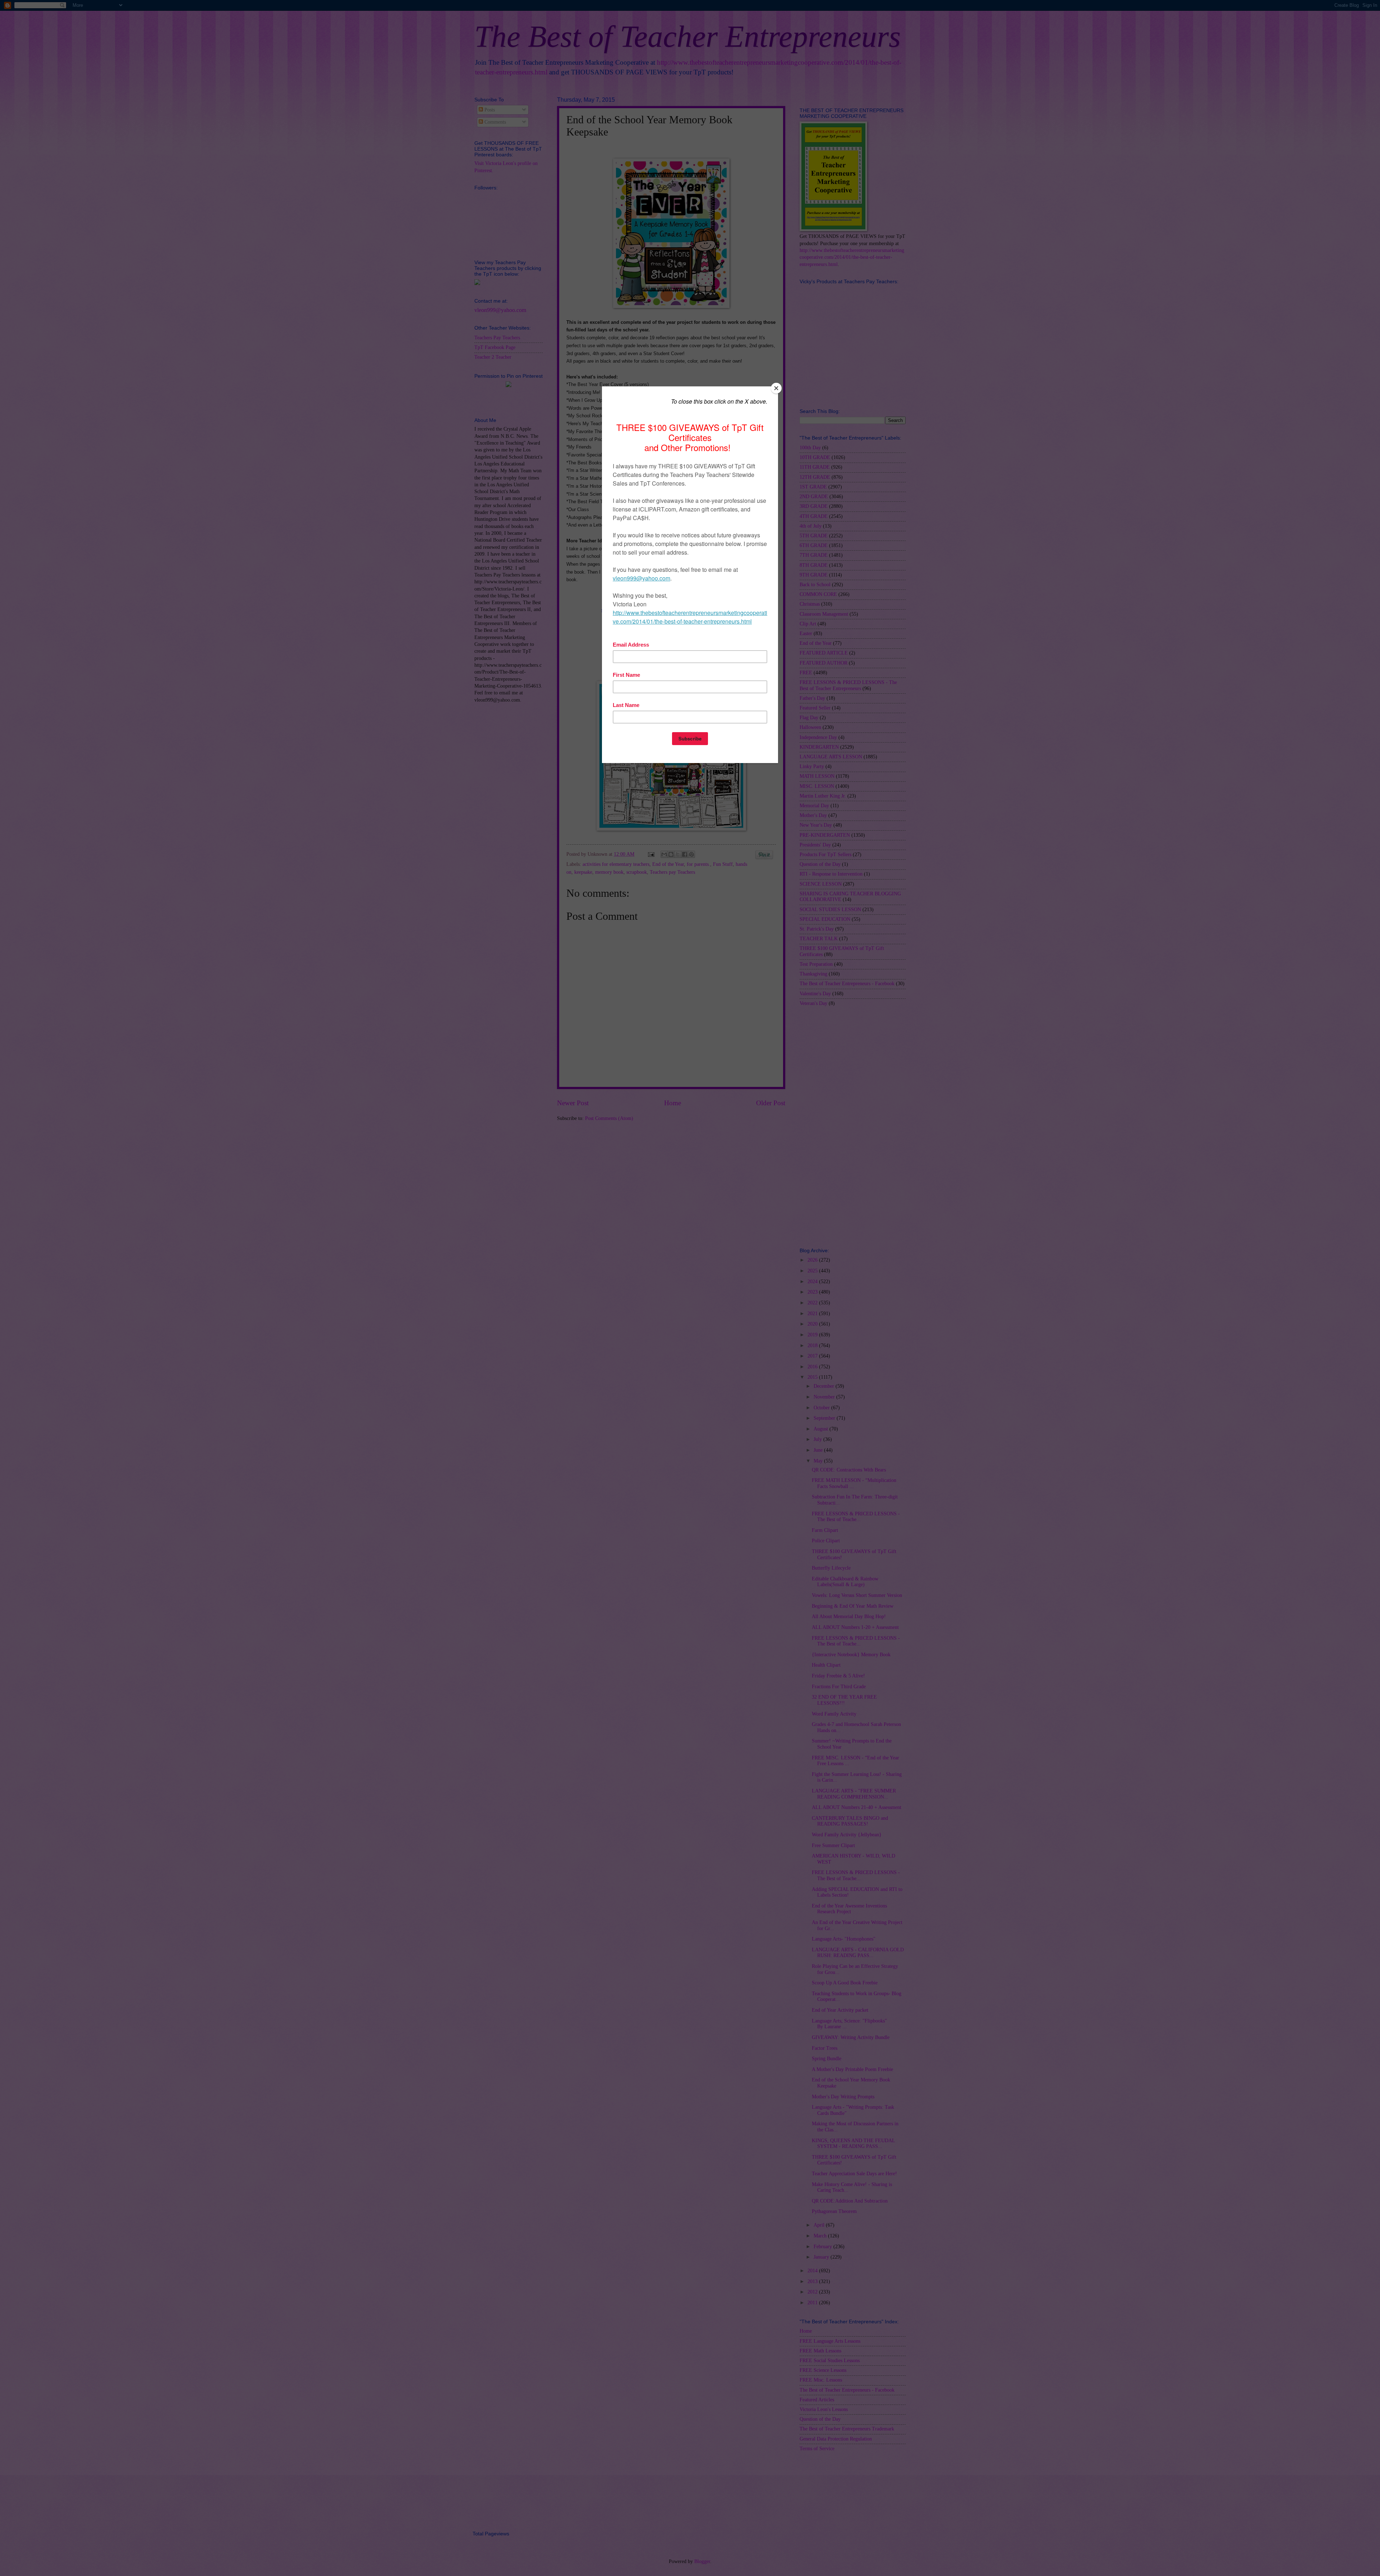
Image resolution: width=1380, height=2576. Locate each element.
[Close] (776, 388)
